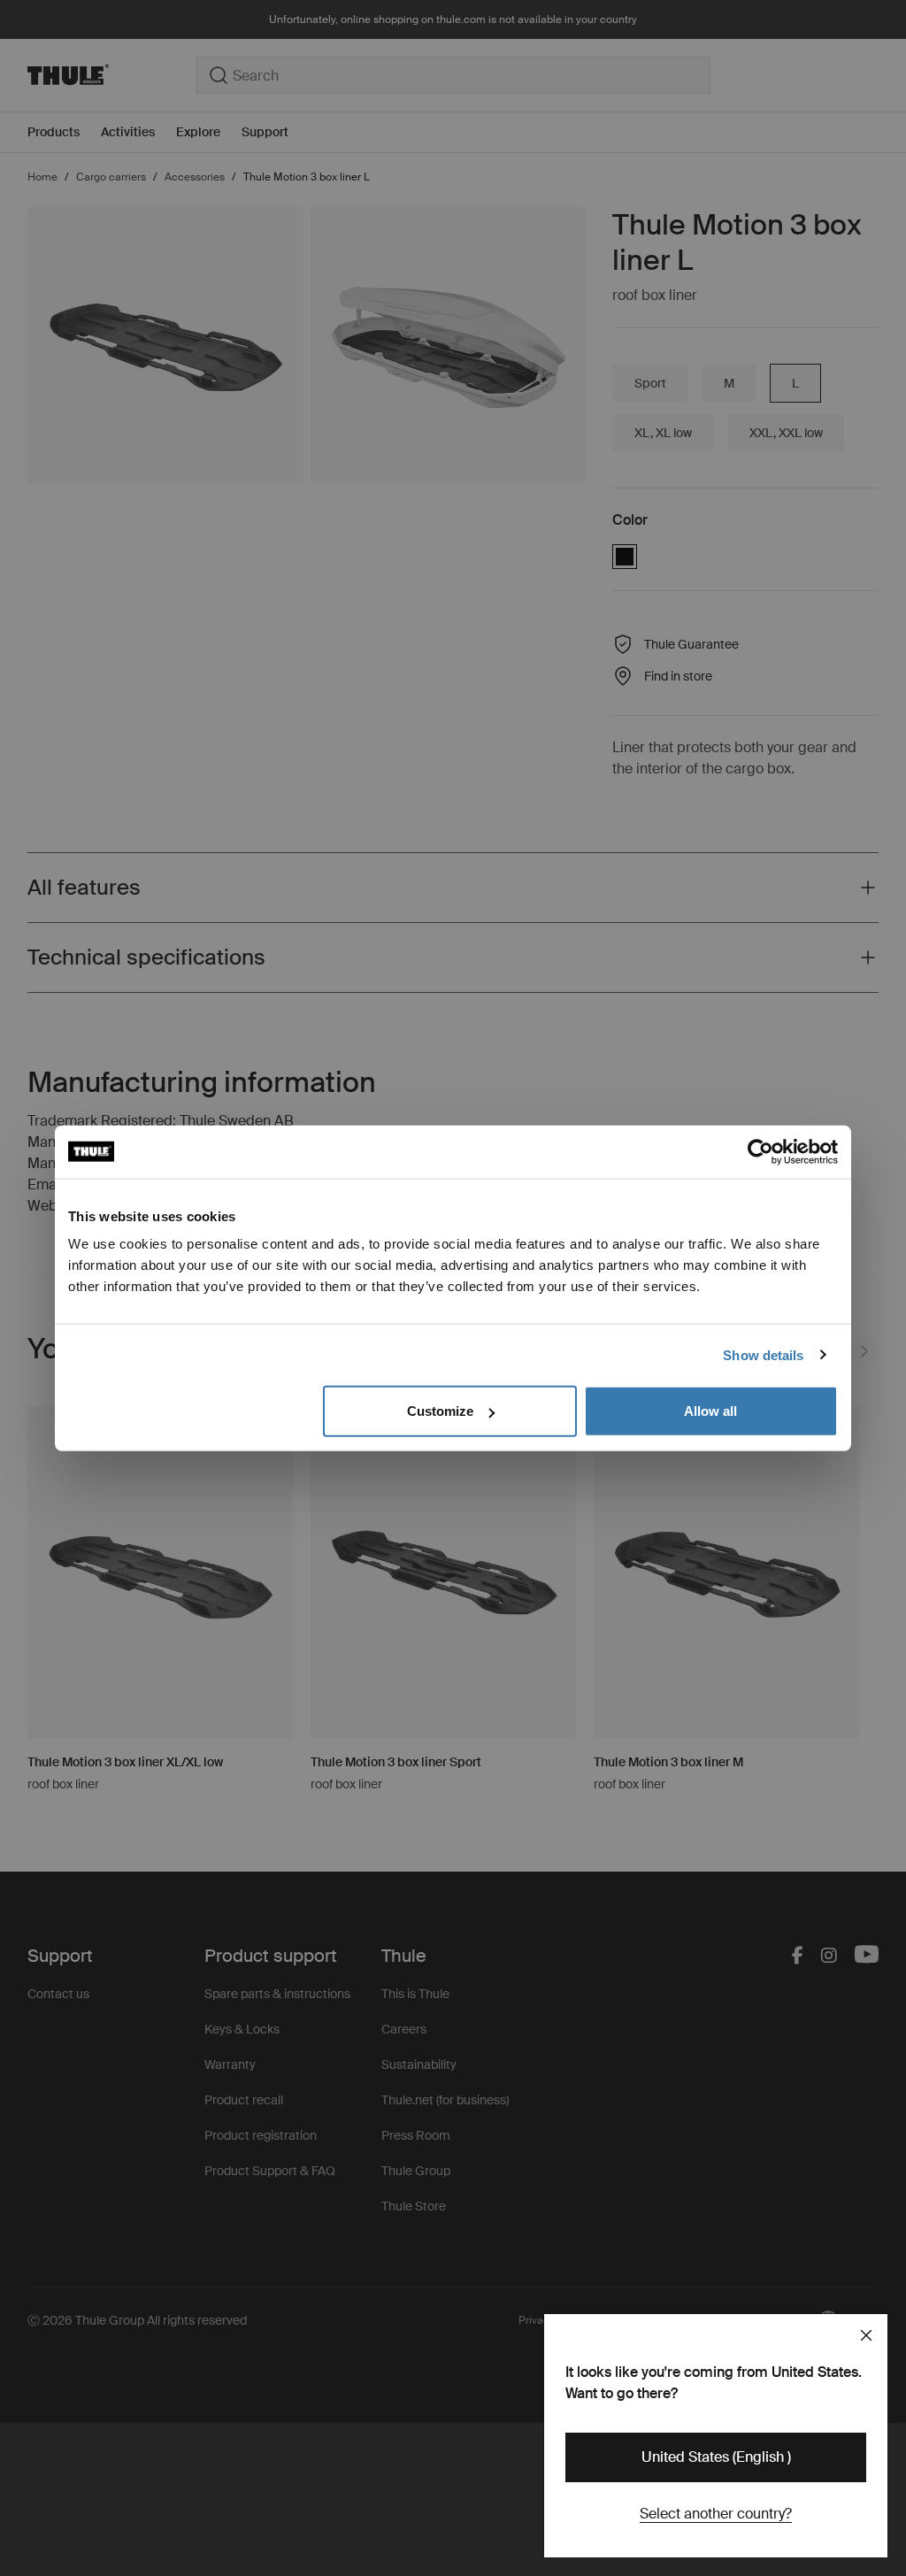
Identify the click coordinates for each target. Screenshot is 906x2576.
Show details (763, 1354)
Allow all (710, 1411)
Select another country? (716, 2514)
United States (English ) (716, 2457)
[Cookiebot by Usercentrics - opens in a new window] (760, 1151)
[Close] (866, 2335)
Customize (440, 1411)
